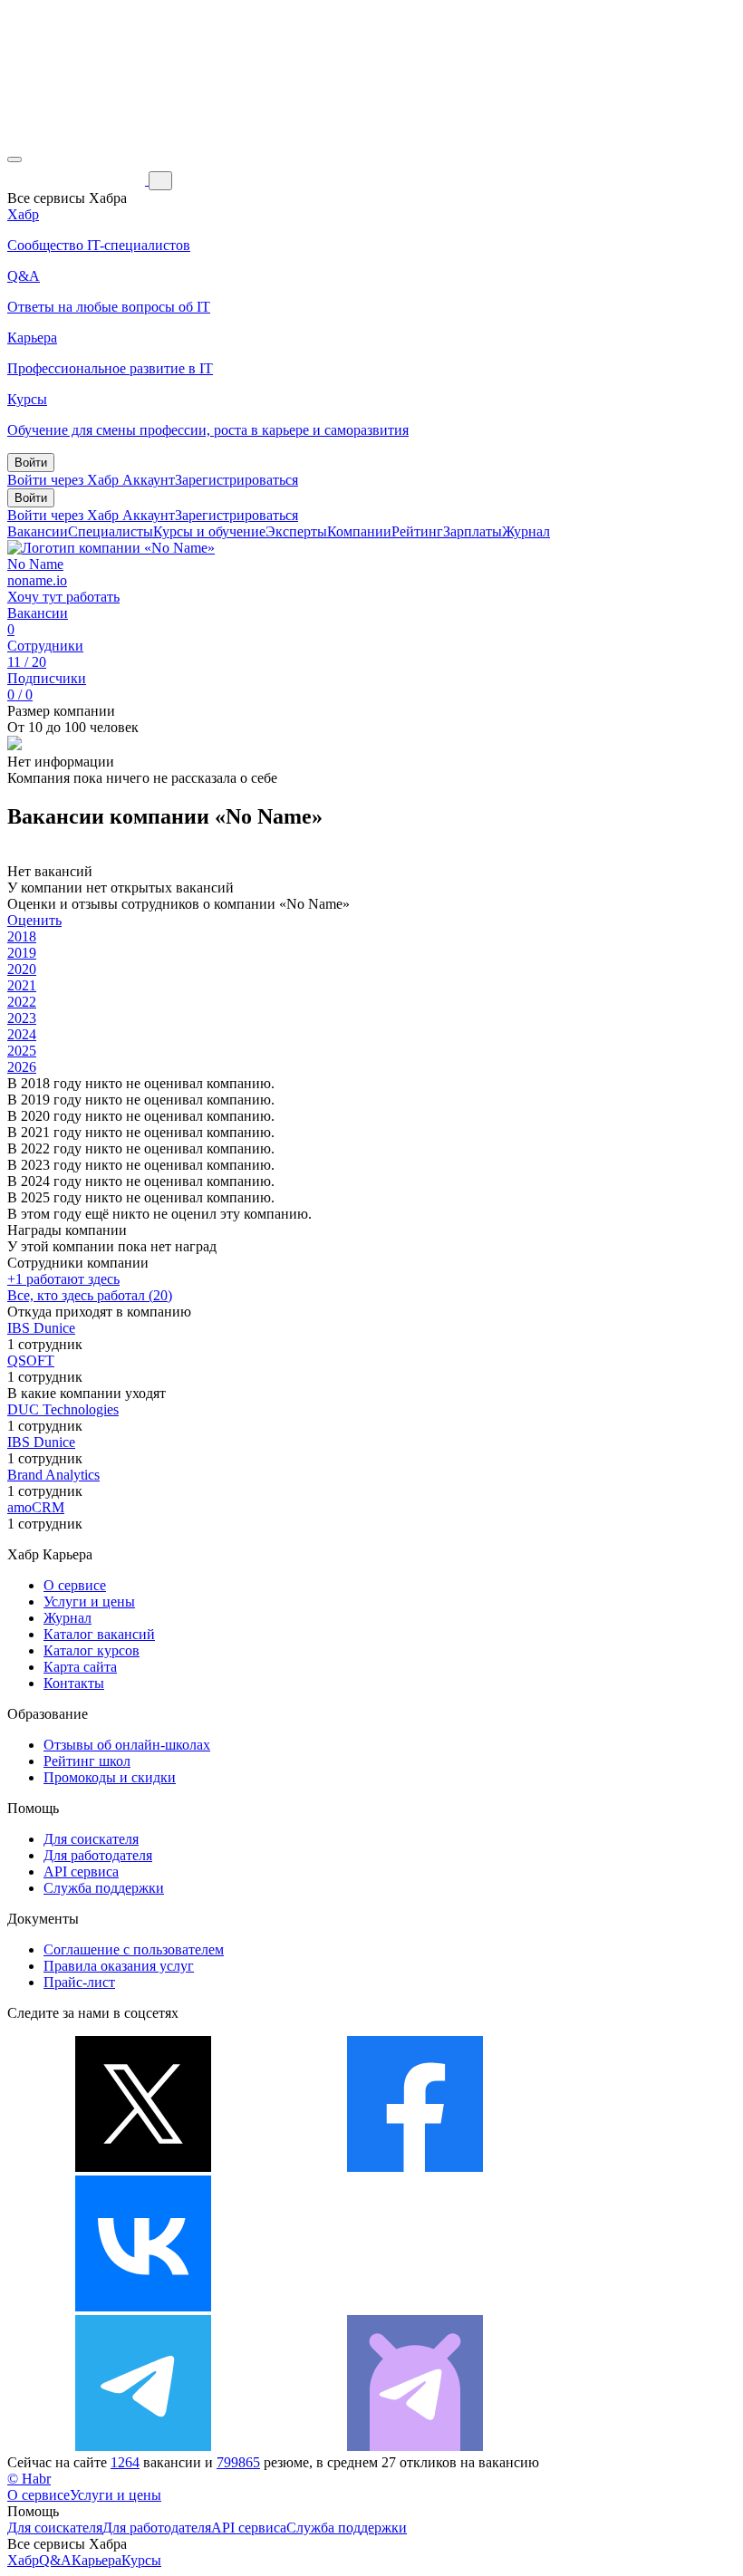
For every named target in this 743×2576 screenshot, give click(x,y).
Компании (359, 531)
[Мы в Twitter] (143, 2167)
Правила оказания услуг (119, 1966)
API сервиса (81, 1872)
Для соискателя (91, 1839)
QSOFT (31, 1360)
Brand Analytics (53, 1475)
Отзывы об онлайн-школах (127, 1745)
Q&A (55, 2560)
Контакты (74, 1683)
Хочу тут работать (63, 597)
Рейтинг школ (87, 1761)
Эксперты (296, 531)
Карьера (96, 2560)
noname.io (37, 580)
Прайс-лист (79, 1982)
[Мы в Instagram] (415, 2306)
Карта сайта (80, 1667)
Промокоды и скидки (110, 1777)
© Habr (29, 2479)
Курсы (141, 2560)
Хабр (23, 2560)
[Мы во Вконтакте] (143, 2306)
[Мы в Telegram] (143, 2446)
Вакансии (38, 531)
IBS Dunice (41, 1328)
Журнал (526, 531)
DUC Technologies (63, 1409)
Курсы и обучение (209, 531)
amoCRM (36, 1507)
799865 (238, 2462)
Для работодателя (98, 1855)
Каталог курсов (92, 1650)
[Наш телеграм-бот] (415, 2446)
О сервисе (75, 1585)
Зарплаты (473, 531)
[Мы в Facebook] (415, 2167)
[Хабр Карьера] (78, 180)
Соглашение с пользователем (134, 1949)
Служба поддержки (104, 1888)
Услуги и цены (89, 1602)
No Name (35, 564)
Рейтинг (417, 531)
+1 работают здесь (63, 1279)
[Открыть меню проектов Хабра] (14, 159)
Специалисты (111, 531)
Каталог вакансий (99, 1634)
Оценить (34, 920)
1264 (125, 2462)
